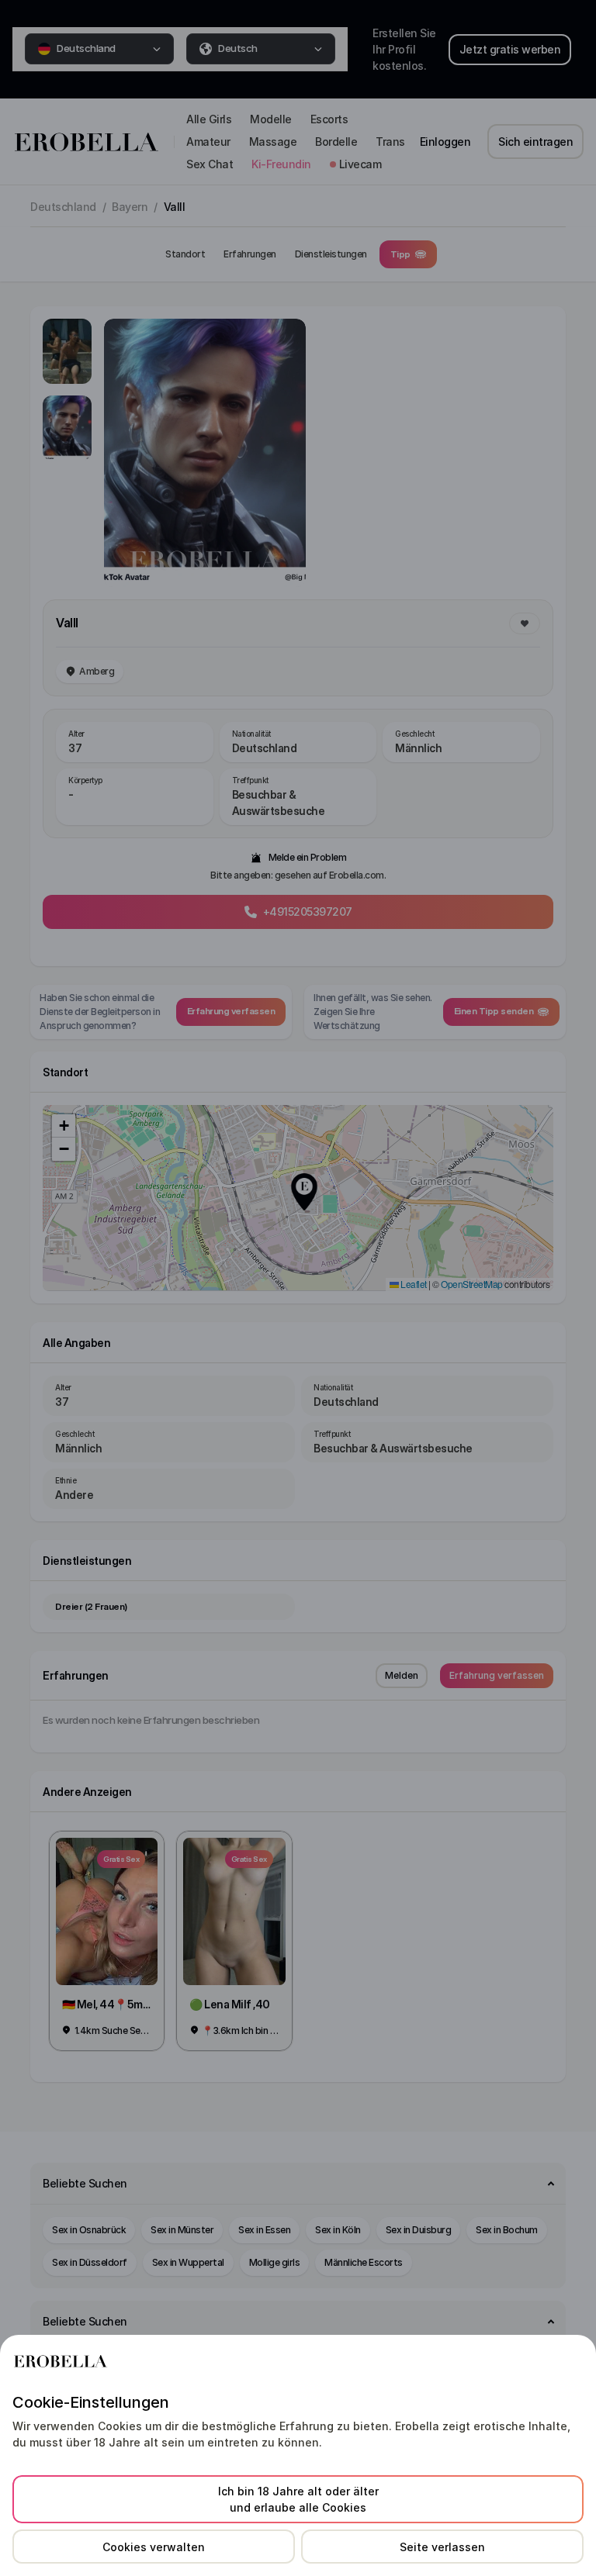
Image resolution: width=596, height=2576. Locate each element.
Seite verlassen (442, 2547)
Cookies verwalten (154, 2547)
